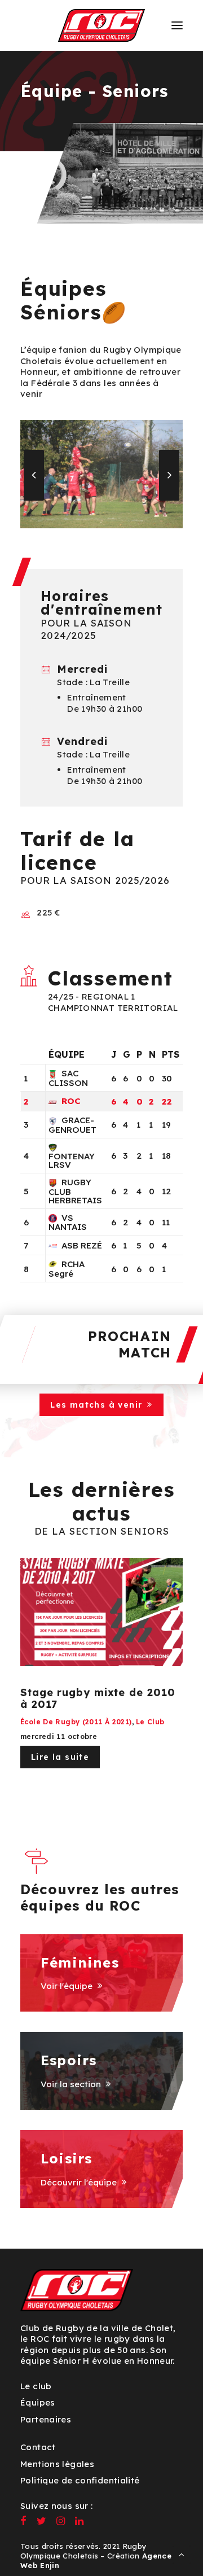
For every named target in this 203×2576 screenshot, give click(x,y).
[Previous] (34, 500)
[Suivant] (169, 500)
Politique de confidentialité (80, 2480)
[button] (177, 25)
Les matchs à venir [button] (96, 1405)
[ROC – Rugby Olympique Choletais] (102, 25)
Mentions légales (57, 2464)
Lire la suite (60, 1757)
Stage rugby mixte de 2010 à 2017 (98, 1699)
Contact (38, 2447)
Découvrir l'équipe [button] (79, 2182)
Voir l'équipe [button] (67, 1986)
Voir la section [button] (71, 2084)
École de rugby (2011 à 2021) (76, 1722)
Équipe (67, 1054)
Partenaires (46, 2419)
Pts (171, 1054)
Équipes (38, 2402)
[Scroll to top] (182, 2554)
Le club (150, 1722)
